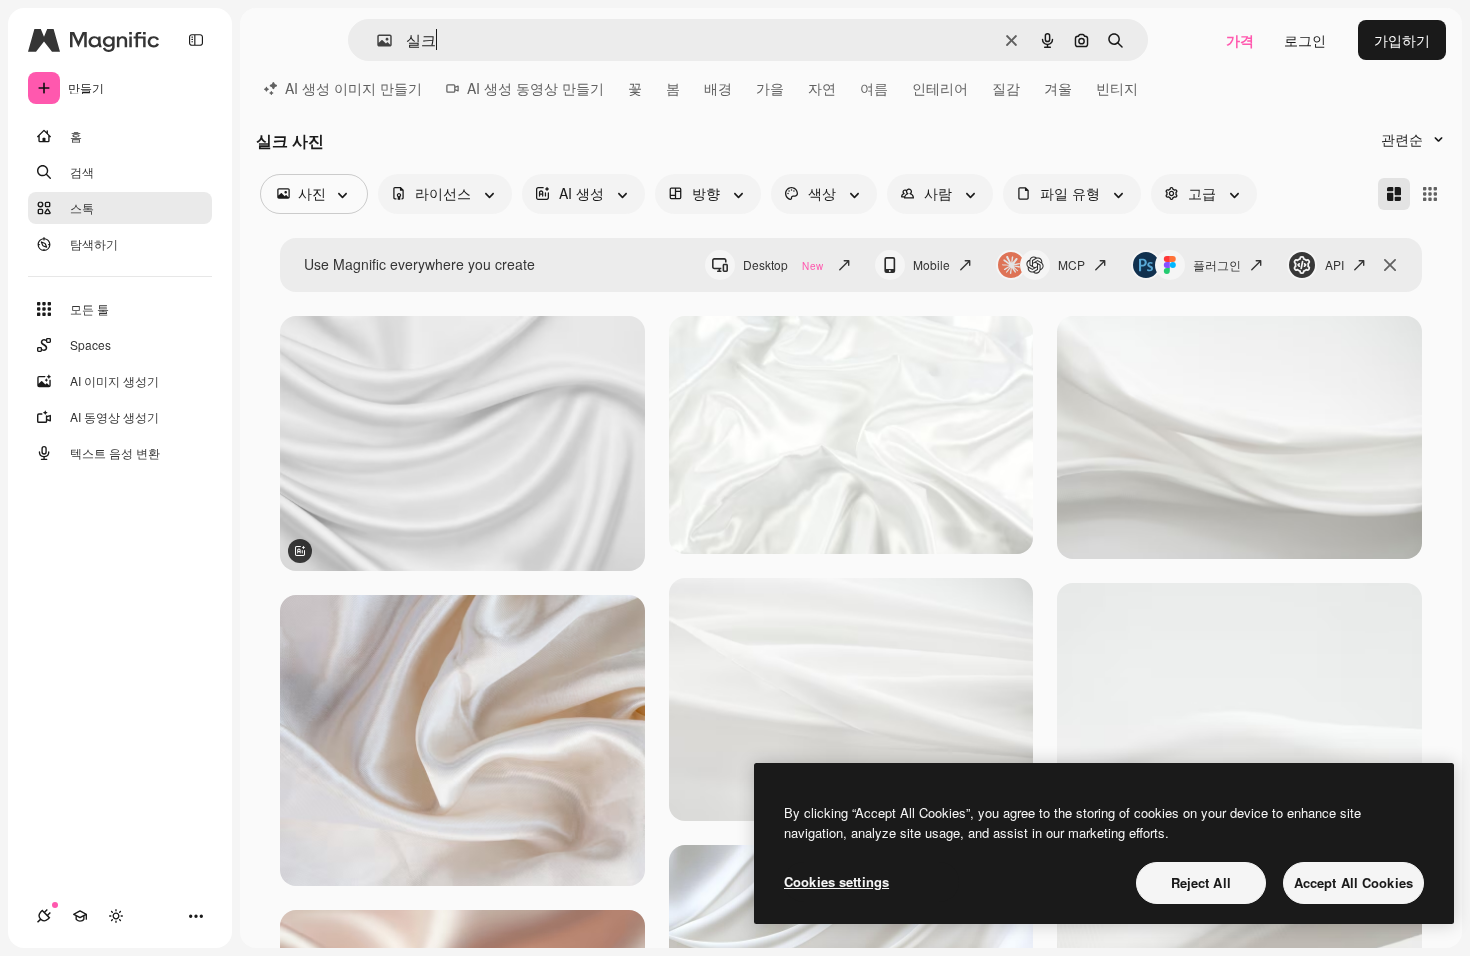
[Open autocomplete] (376, 40)
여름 (874, 88)
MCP (1071, 264)
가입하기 (1402, 40)
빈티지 (1117, 88)
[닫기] (1390, 265)
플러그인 (1217, 264)
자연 (822, 88)
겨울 (1058, 88)
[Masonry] (1394, 194)
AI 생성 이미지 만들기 (353, 88)
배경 (718, 88)
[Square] (1430, 194)
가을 (770, 88)
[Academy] (80, 916)
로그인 (1305, 40)
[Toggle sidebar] (196, 40)
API (1334, 264)
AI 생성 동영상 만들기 (535, 88)
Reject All (1201, 882)
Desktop (783, 264)
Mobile (931, 264)
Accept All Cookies (1353, 882)
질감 (1006, 88)
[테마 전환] (116, 916)
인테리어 (940, 88)
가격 (1240, 40)
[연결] (44, 916)
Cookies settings (836, 881)
